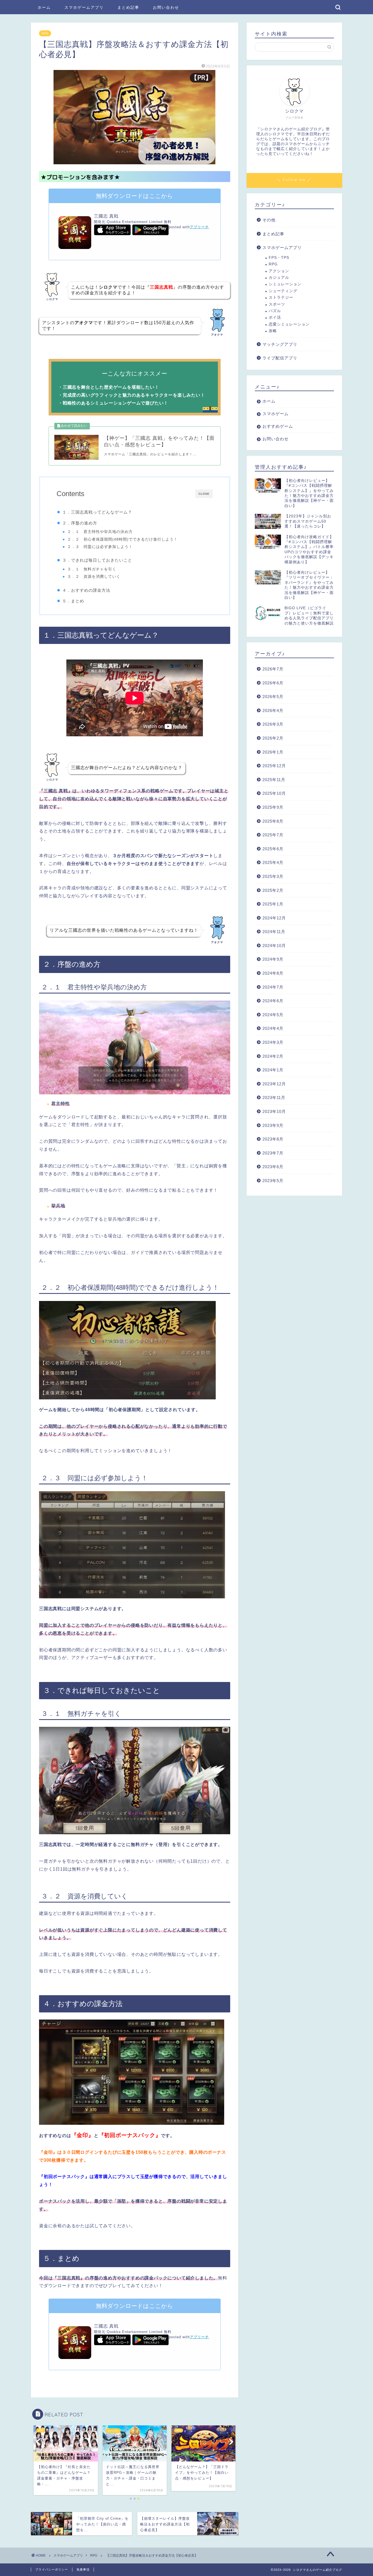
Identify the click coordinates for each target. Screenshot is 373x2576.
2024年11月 (274, 932)
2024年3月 (273, 1042)
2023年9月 (273, 1125)
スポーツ (277, 304)
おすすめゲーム (278, 426)
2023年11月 (274, 1097)
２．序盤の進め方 (80, 523)
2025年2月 (273, 890)
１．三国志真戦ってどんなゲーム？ (97, 512)
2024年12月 (274, 918)
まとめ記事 (128, 7)
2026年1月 (273, 752)
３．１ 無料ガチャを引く (92, 569)
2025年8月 (273, 821)
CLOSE (204, 494)
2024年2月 (273, 1056)
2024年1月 (273, 1070)
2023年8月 (273, 1139)
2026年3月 (273, 724)
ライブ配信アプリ (280, 358)
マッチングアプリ (280, 344)
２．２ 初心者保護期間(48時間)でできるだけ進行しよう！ (122, 539)
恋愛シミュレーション (289, 324)
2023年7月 (273, 1153)
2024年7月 (273, 987)
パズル (275, 311)
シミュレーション (285, 284)
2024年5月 (273, 1015)
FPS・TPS (279, 258)
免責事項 (83, 2569)
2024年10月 (274, 946)
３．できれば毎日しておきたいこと (97, 560)
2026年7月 (273, 669)
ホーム (44, 7)
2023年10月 (274, 1111)
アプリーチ (199, 227)
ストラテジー (281, 298)
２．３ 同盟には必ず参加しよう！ (100, 547)
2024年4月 (273, 1028)
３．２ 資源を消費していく (94, 577)
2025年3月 (273, 876)
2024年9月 (273, 959)
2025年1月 (273, 904)
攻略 (273, 331)
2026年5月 (273, 697)
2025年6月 (273, 849)
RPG (45, 33)
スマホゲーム (276, 414)
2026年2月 (273, 738)
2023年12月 (274, 1084)
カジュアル (279, 278)
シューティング (283, 291)
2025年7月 (273, 835)
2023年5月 (273, 1181)
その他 (269, 220)
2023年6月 (273, 1167)
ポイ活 (275, 317)
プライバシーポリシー (52, 2569)
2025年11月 (274, 780)
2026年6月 (273, 683)
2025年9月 (273, 807)
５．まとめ (73, 601)
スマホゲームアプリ (84, 7)
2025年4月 (273, 862)
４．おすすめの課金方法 (86, 590)
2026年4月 (273, 710)
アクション (279, 271)
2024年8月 (273, 973)
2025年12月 (274, 766)
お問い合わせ (166, 7)
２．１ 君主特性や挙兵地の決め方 (100, 532)
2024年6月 (273, 1001)
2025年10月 (274, 793)
